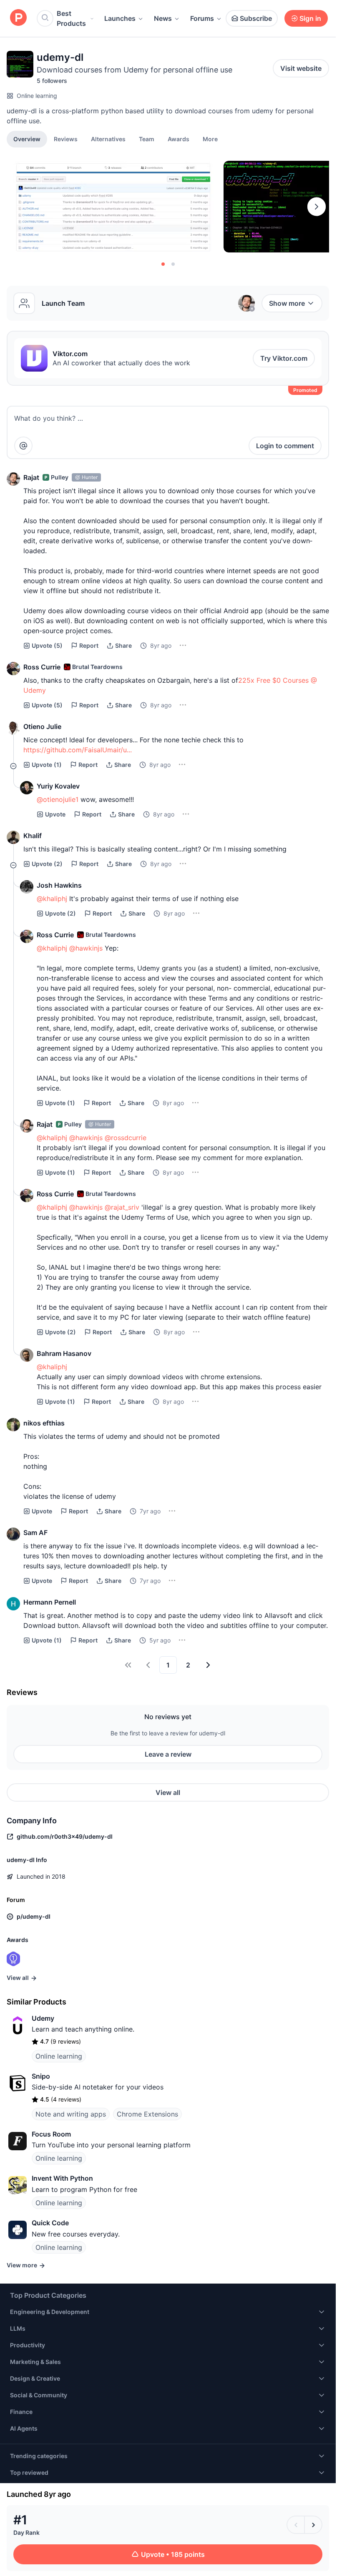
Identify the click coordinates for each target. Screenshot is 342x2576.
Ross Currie (42, 667)
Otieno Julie (42, 726)
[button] (210, 139)
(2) (47, 864)
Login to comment (285, 446)
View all (168, 1792)
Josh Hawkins (59, 885)
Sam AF (35, 1533)
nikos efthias (44, 1423)
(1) (47, 765)
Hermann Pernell (50, 1602)
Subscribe (256, 18)
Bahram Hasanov (64, 1353)
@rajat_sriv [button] (122, 1207)
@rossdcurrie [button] (126, 1138)
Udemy (43, 2018)
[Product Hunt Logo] (18, 18)
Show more (287, 303)
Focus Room (51, 2134)
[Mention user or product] (23, 446)
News (163, 18)
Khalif (33, 836)
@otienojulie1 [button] (58, 799)
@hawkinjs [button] (86, 948)
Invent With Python (62, 2178)
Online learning (37, 96)
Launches (120, 18)
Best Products (71, 18)
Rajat (31, 477)
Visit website (301, 68)
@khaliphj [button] (52, 899)
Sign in (310, 18)
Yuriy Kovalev (58, 786)
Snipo (41, 2076)
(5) (47, 645)
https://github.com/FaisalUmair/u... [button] (78, 750)
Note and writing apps (71, 2114)
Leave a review (168, 1754)
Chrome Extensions (147, 2114)
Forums (202, 18)
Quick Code (50, 2223)
